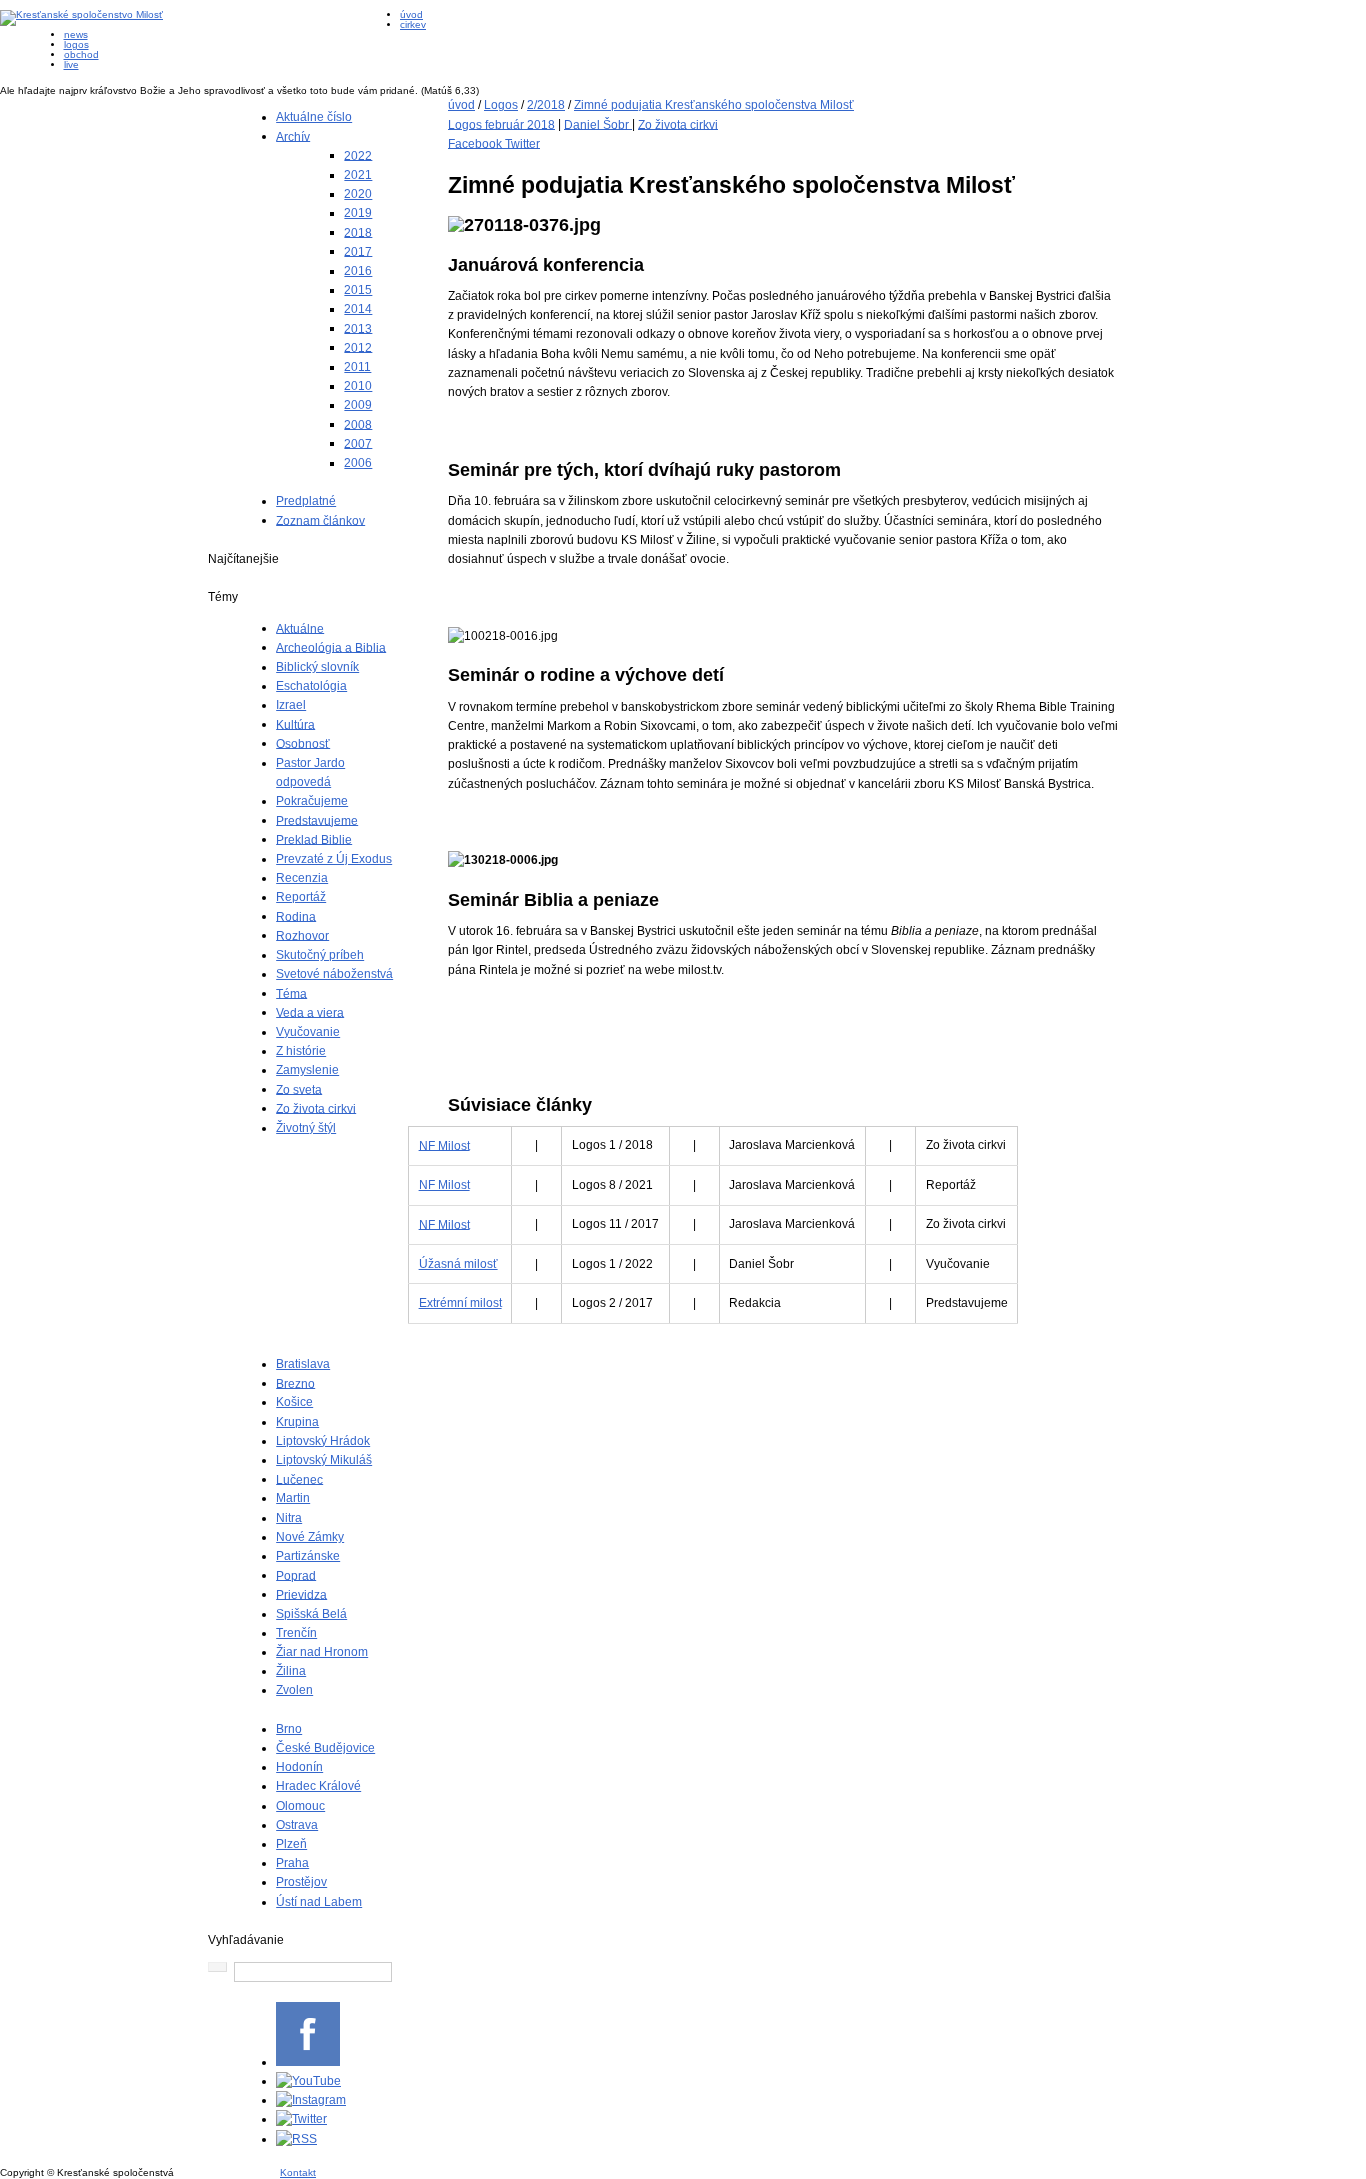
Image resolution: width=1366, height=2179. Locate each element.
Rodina (296, 916)
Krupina (297, 1422)
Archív (293, 136)
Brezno (295, 1383)
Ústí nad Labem (319, 1902)
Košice (294, 1402)
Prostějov (301, 1882)
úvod (411, 14)
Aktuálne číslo (314, 117)
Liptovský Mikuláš (324, 1460)
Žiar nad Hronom (322, 1652)
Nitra (289, 1518)
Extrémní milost (460, 1303)
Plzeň (291, 1844)
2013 (358, 328)
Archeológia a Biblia (331, 647)
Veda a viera (310, 1012)
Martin (293, 1498)
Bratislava (303, 1364)
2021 (358, 175)
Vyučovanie (308, 1032)
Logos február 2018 (501, 124)
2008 (358, 424)
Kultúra (295, 724)
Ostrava (297, 1825)
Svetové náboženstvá (334, 974)
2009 (358, 405)
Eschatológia (311, 686)
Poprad (296, 1575)
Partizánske (308, 1556)
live (71, 64)
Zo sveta (299, 1089)
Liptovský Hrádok (323, 1441)
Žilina (291, 1671)
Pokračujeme (312, 801)
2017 (358, 251)
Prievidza (301, 1594)
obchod (81, 54)
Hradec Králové (318, 1786)
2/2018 (546, 105)
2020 (358, 194)
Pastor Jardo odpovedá (310, 772)
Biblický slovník (317, 667)
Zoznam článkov (320, 520)
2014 (358, 309)
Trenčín (296, 1633)
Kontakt (298, 2172)
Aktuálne (300, 628)
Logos (501, 105)
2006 (358, 463)
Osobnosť (303, 743)
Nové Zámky (310, 1537)
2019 (358, 213)
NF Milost (444, 1145)
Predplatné (306, 501)
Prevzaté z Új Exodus (334, 859)
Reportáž (301, 897)
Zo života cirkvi (316, 1108)
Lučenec (299, 1479)
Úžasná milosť (458, 1264)
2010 (358, 386)
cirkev (413, 24)
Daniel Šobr (598, 124)
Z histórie (301, 1051)
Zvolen (294, 1690)
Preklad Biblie (314, 839)
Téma (291, 993)
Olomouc (300, 1806)
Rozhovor (302, 935)
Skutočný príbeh (320, 955)
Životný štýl (306, 1128)
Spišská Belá (311, 1614)
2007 (358, 443)
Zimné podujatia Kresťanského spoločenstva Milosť (714, 105)
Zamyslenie (307, 1070)
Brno (289, 1729)
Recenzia (302, 878)
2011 (357, 367)
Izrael (291, 705)
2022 (358, 155)
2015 (358, 290)
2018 (358, 232)
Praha (292, 1863)
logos (76, 44)
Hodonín (299, 1767)
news (76, 34)
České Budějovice (325, 1748)
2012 (358, 347)
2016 (358, 271)
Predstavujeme (317, 820)
